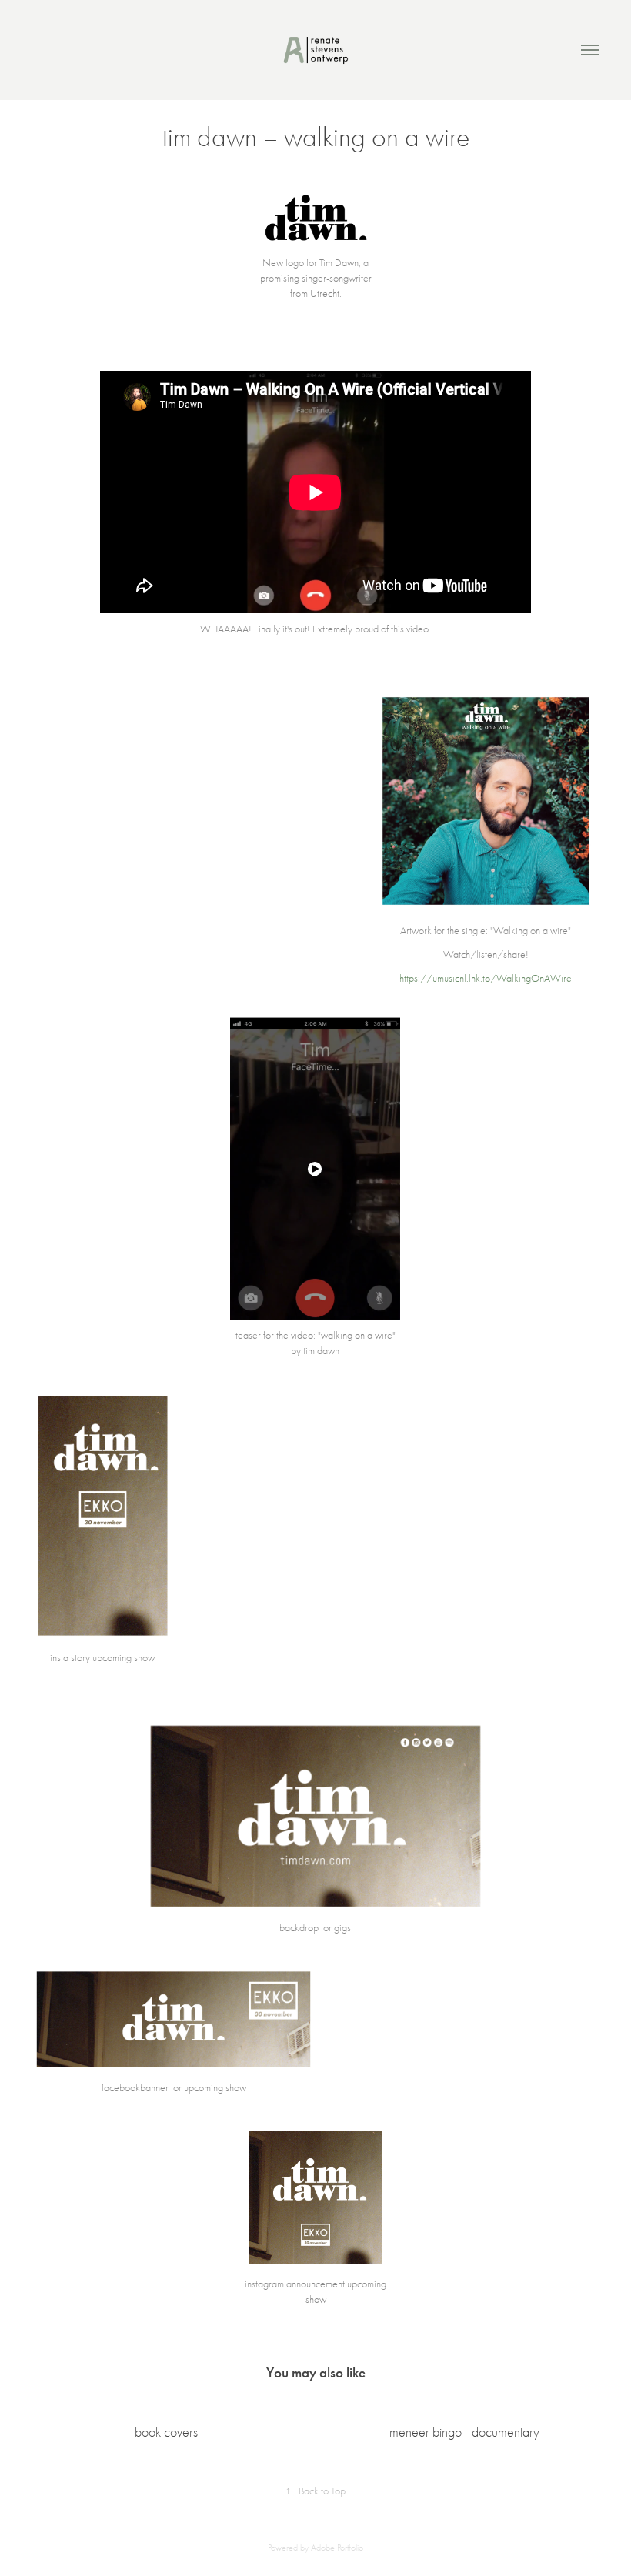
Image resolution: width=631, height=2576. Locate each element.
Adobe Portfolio (337, 2548)
